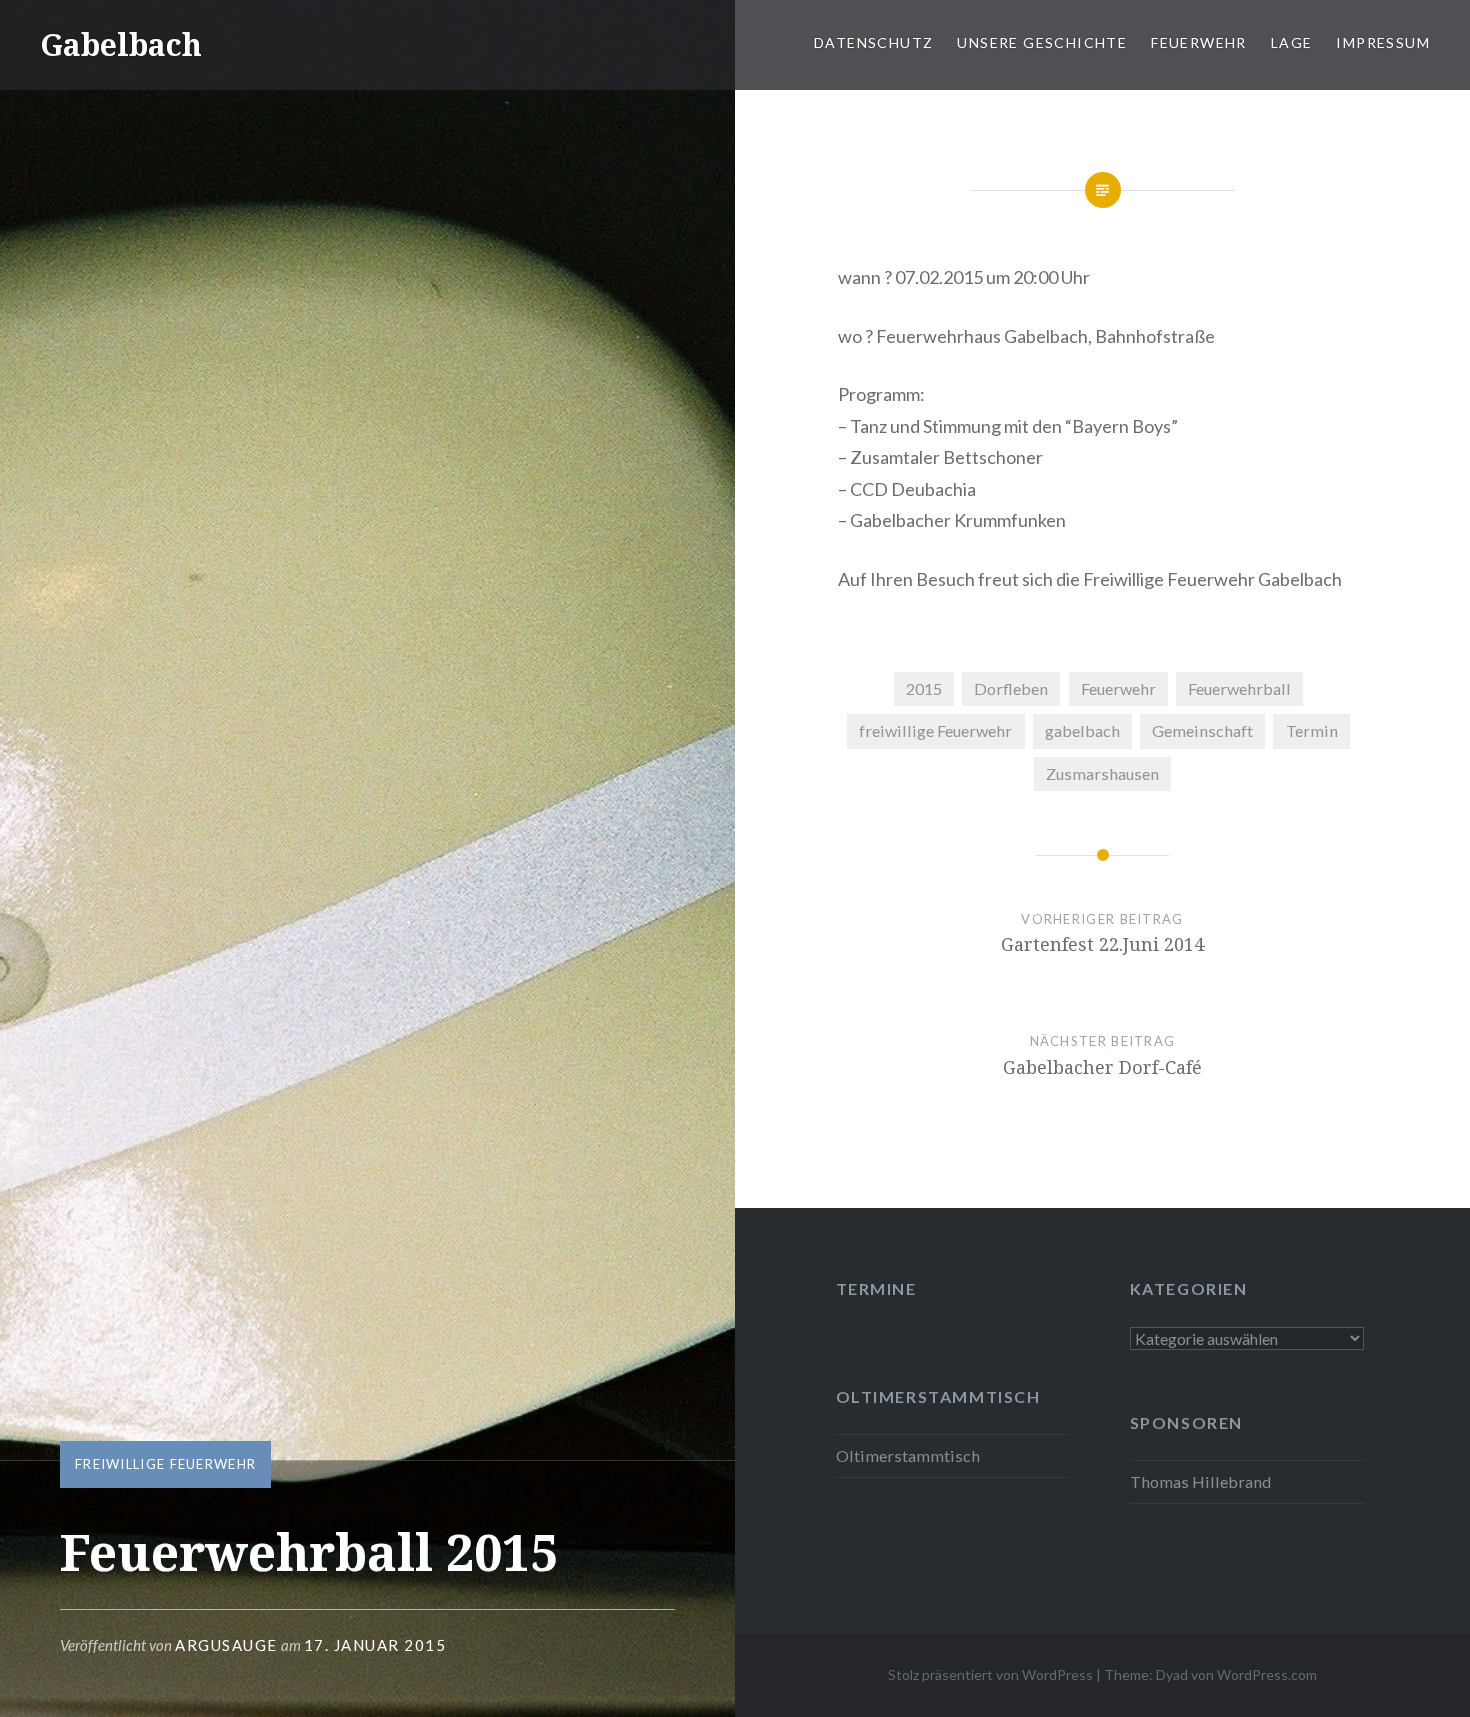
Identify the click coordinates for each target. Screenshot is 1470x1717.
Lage (1292, 42)
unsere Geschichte (1042, 42)
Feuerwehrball (1239, 688)
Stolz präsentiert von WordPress (990, 1674)
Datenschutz (873, 42)
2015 (924, 688)
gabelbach (1082, 730)
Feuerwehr (1199, 42)
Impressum (1383, 42)
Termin (1312, 730)
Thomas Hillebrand (1200, 1481)
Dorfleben (1011, 688)
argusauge (226, 1645)
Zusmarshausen (1102, 773)
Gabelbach (121, 44)
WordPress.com (1267, 1674)
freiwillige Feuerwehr (165, 1464)
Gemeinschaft (1202, 730)
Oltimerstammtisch (908, 1455)
